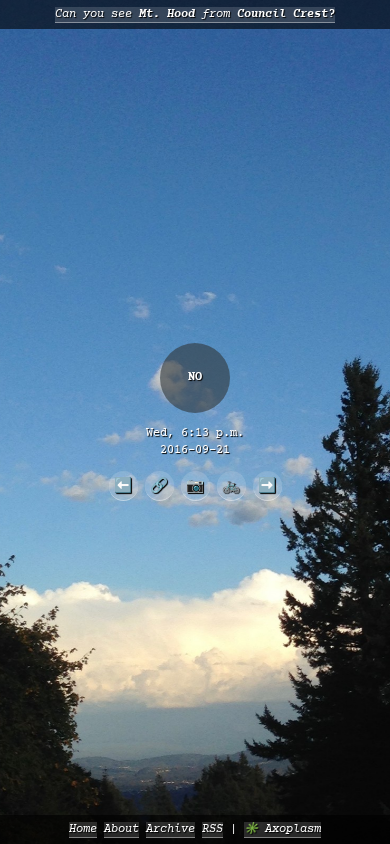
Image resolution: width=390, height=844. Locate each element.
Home (83, 829)
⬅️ (123, 485)
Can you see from (195, 14)
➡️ (267, 485)
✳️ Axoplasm (282, 829)
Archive (170, 829)
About (121, 829)
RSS (212, 829)
